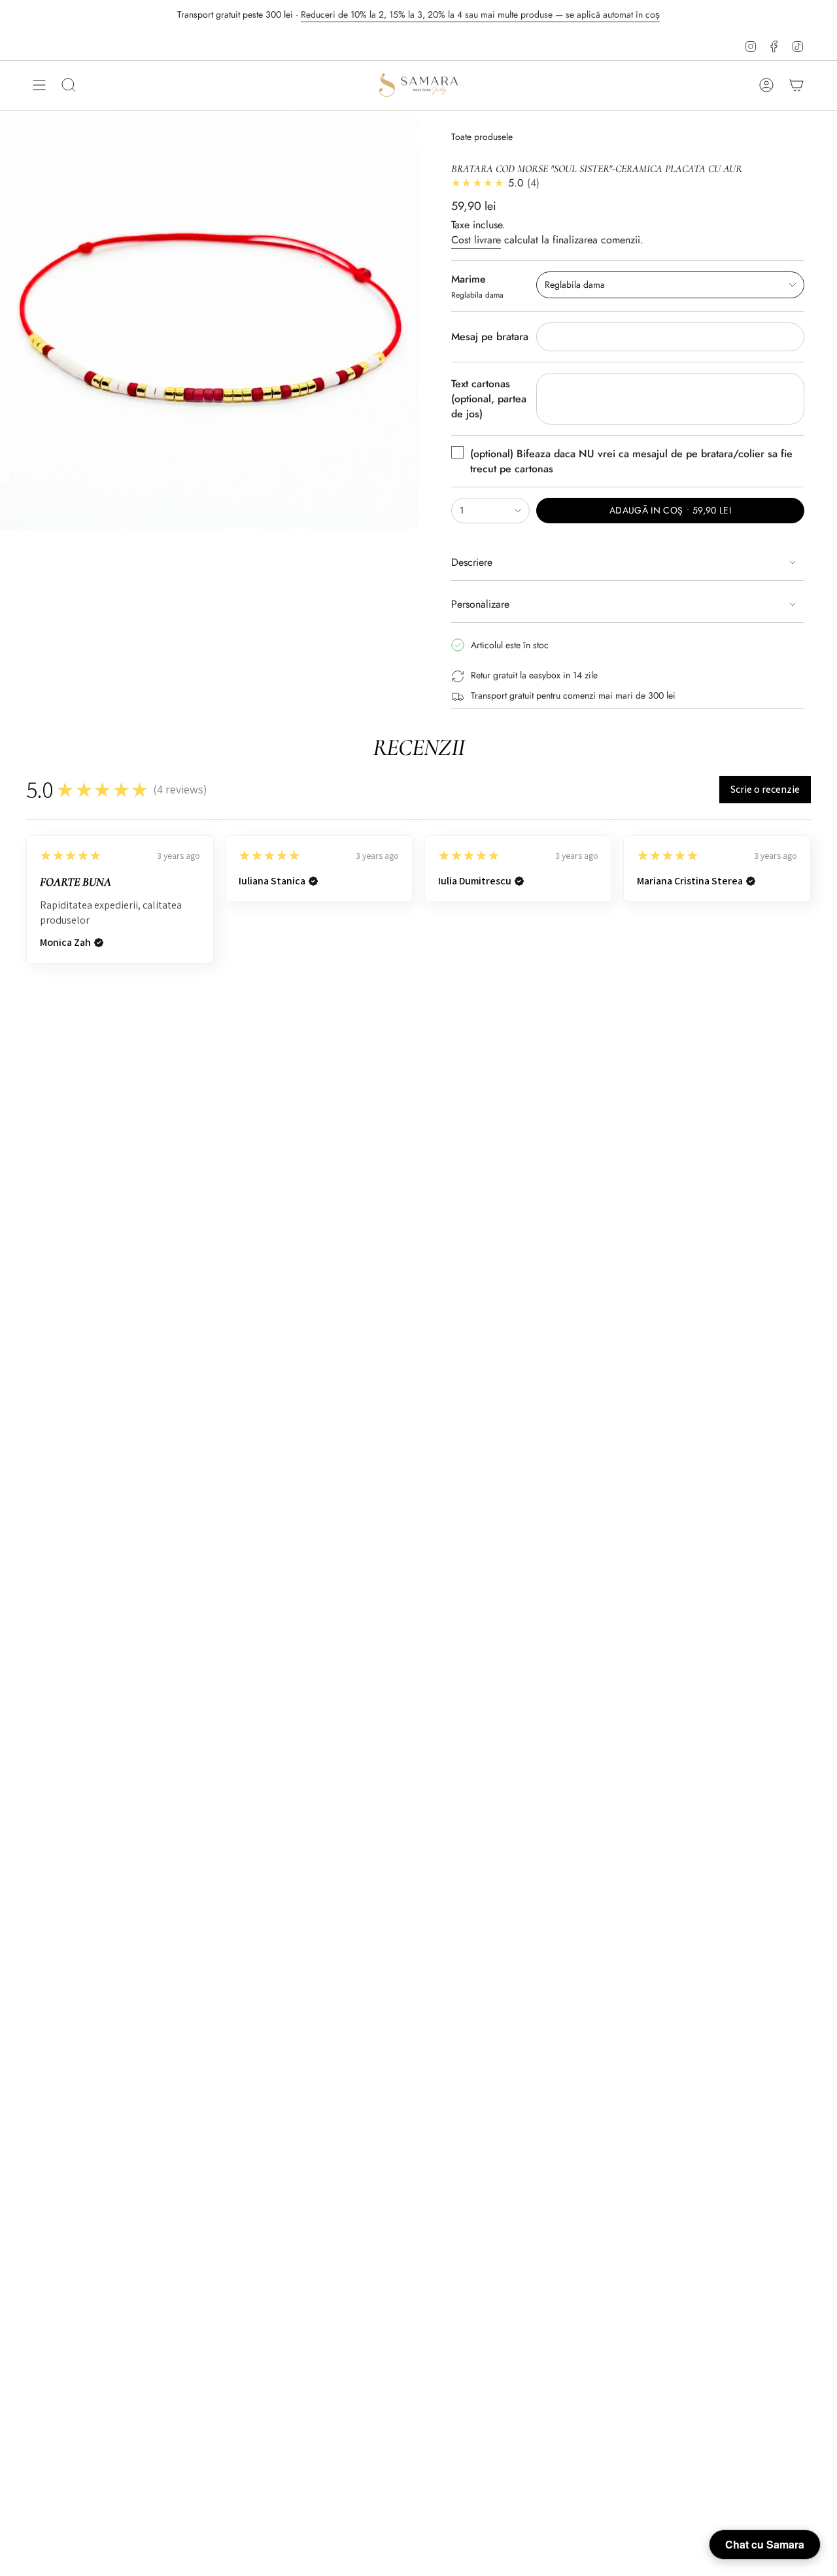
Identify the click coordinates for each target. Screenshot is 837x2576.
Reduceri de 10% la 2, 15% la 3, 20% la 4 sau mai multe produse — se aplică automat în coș (480, 14)
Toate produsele (482, 137)
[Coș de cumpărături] (796, 85)
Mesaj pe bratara (490, 337)
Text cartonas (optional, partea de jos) (489, 399)
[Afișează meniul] (39, 85)
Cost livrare (476, 240)
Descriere (472, 562)
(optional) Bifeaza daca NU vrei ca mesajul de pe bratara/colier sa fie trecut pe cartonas (631, 461)
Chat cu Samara (765, 2544)
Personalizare (480, 604)
